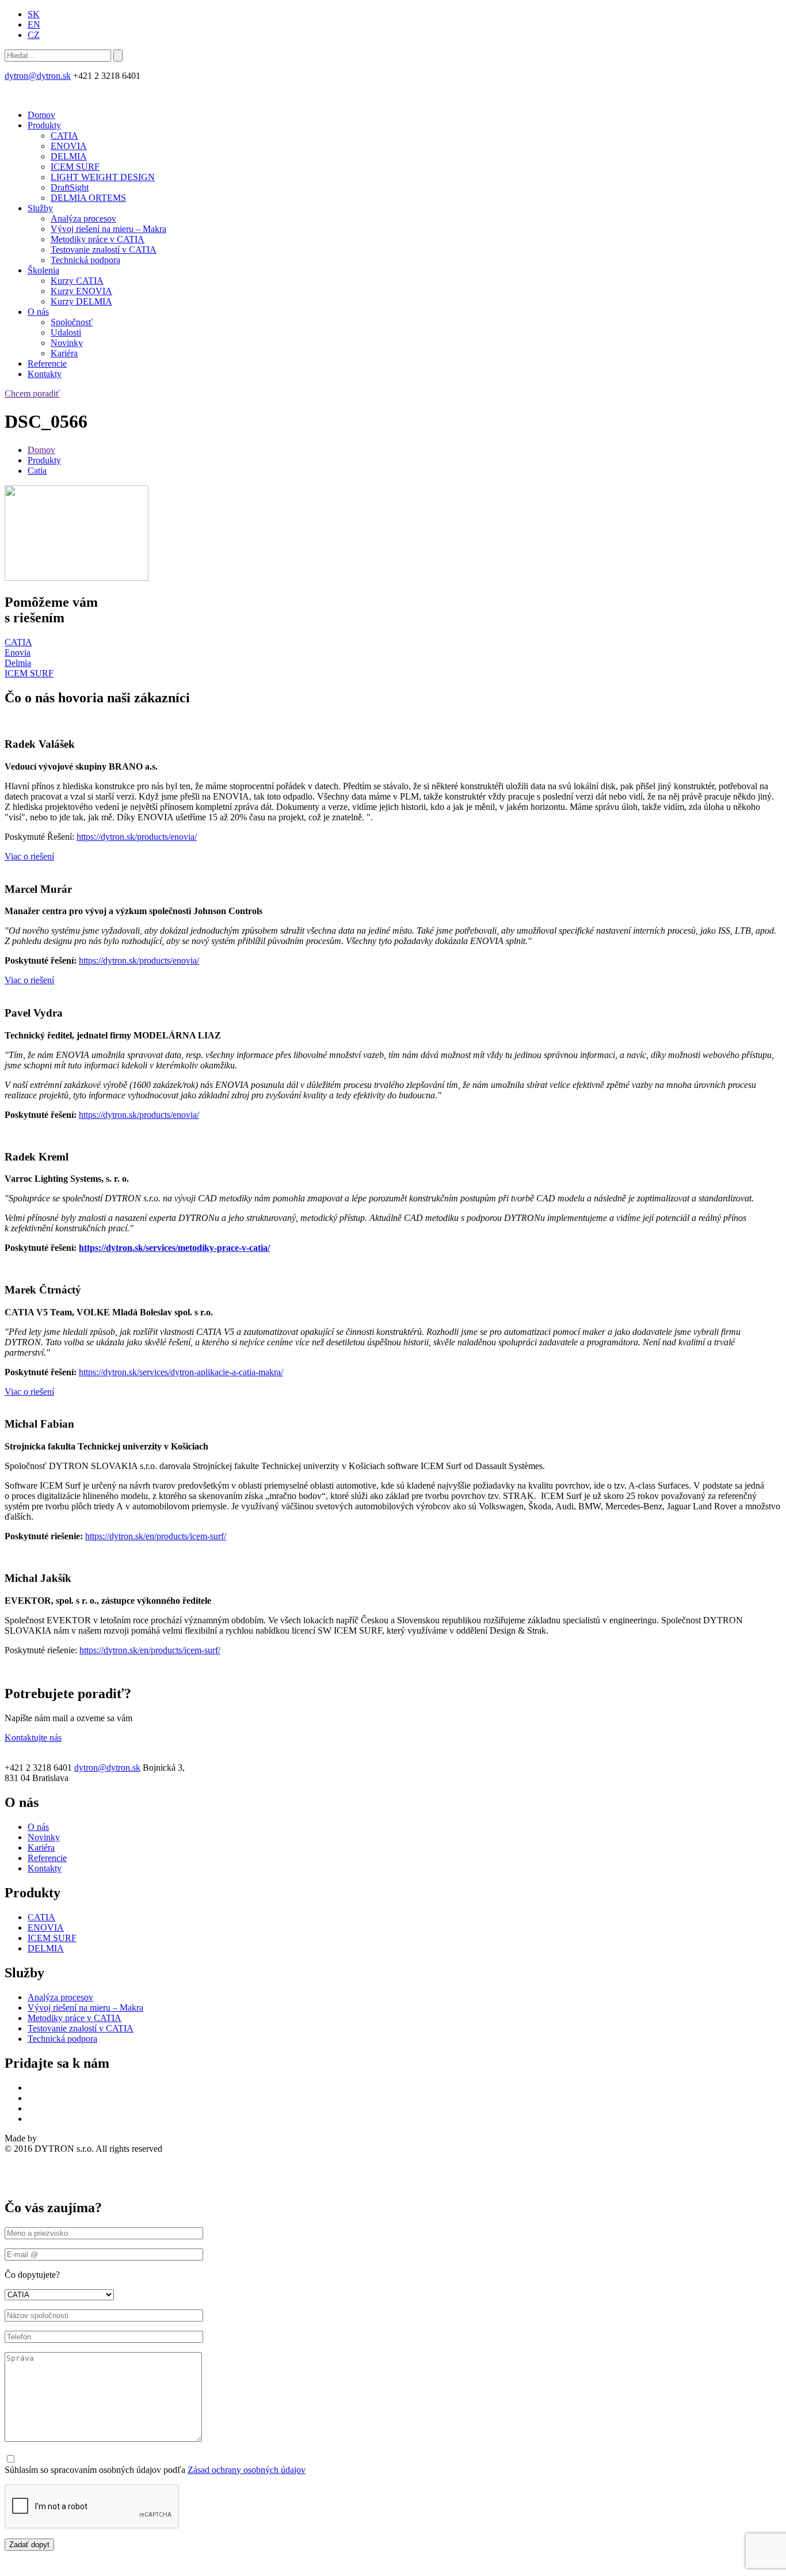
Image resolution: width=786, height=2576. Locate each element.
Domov (41, 115)
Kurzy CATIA (77, 281)
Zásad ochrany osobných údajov (247, 2470)
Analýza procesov (83, 218)
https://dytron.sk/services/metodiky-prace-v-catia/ (174, 1248)
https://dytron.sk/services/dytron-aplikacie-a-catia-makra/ (181, 1372)
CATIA (64, 136)
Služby (40, 208)
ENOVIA (69, 146)
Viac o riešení (29, 856)
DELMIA (69, 156)
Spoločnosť (72, 322)
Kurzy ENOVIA (81, 291)
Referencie (47, 364)
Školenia (43, 270)
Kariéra (64, 353)
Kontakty (45, 374)
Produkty (44, 125)
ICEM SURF (75, 167)
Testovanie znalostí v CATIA (104, 250)
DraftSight (70, 187)
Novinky (67, 343)
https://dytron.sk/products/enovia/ (137, 837)
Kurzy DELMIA (81, 301)
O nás (38, 312)
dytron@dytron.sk (38, 76)
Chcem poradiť (32, 393)
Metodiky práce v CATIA (98, 239)
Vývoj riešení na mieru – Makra (108, 229)
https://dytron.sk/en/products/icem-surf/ (156, 1536)
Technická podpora (85, 260)
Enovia (18, 652)
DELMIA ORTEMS (88, 198)
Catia (37, 471)
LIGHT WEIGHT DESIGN (103, 177)
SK (34, 14)
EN (34, 24)
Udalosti (66, 332)
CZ (34, 35)
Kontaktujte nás (33, 1738)
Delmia (18, 663)
